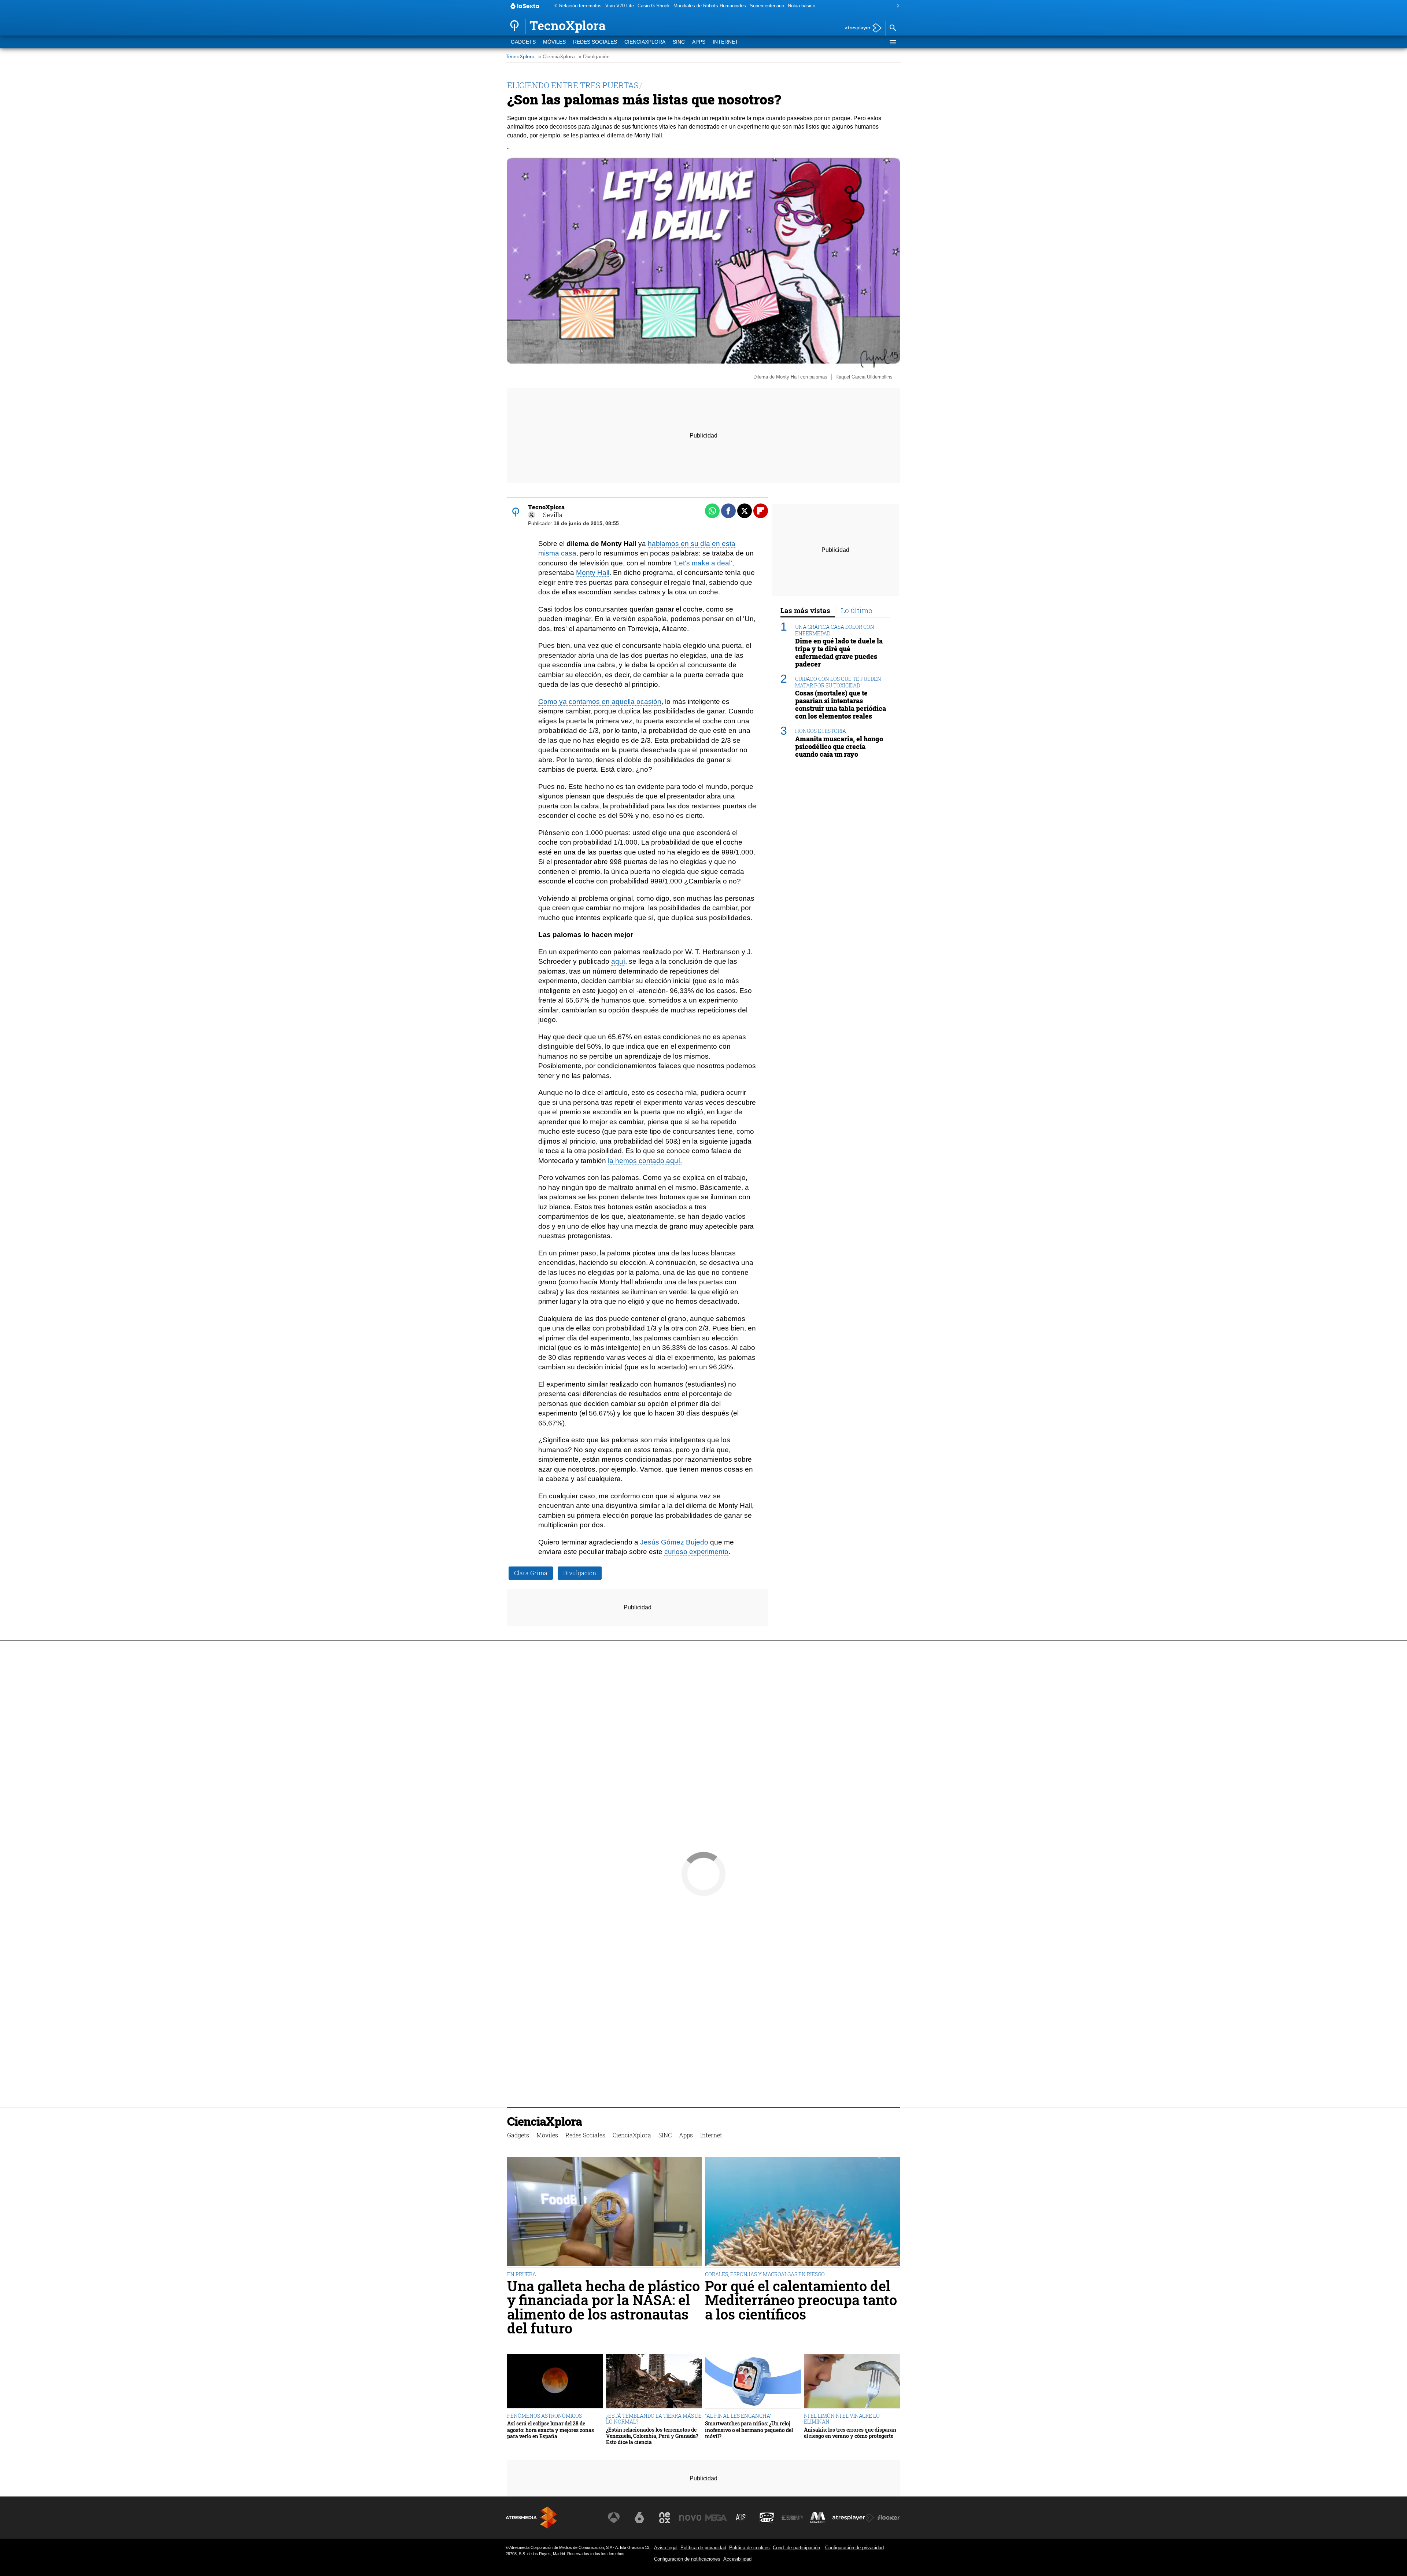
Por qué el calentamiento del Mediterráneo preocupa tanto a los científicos (801, 2300)
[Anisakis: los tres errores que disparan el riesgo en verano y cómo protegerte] (852, 2382)
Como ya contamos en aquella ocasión (600, 702)
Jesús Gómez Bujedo (674, 1542)
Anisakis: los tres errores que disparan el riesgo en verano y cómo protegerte (850, 2433)
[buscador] (893, 28)
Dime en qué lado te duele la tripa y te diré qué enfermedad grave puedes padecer (839, 653)
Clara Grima (531, 1573)
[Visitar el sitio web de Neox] (665, 2518)
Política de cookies (749, 2548)
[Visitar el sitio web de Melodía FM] (818, 2518)
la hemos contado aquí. (645, 1161)
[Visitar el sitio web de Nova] (690, 2518)
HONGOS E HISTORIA (821, 731)
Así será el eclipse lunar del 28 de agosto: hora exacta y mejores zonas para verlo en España (551, 2430)
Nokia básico (802, 6)
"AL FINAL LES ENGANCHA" (738, 2416)
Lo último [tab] (857, 610)
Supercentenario (767, 6)
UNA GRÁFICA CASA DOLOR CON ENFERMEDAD (835, 630)
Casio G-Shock (654, 6)
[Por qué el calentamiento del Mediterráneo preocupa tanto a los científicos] (802, 2212)
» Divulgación (594, 57)
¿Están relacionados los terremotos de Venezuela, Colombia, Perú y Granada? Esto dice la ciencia (652, 2436)
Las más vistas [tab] (805, 610)
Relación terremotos (580, 6)
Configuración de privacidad (854, 2548)
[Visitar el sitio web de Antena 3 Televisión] (614, 2518)
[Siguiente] (896, 6)
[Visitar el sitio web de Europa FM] (792, 2518)
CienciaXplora (645, 42)
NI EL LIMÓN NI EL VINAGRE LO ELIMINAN (842, 2419)
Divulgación (580, 1573)
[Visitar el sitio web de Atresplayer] (853, 2518)
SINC (679, 42)
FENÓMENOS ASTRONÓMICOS (544, 2416)
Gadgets (523, 42)
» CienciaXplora (557, 57)
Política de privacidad (703, 2548)
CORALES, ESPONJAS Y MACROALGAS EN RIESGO (765, 2274)
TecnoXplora (520, 57)
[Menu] (893, 42)
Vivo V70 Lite (620, 6)
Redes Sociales (595, 42)
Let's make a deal (703, 563)
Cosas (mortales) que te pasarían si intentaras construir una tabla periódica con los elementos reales (841, 705)
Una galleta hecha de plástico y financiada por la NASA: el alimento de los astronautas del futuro (603, 2307)
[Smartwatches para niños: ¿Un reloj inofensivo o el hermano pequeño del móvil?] (753, 2382)
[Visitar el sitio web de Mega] (716, 2518)
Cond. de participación (796, 2548)
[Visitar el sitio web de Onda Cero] (767, 2518)
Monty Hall (593, 573)
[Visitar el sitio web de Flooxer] (889, 2518)
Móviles (554, 42)
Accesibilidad (737, 2559)
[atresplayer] (861, 28)
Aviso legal (666, 2548)
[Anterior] (554, 6)
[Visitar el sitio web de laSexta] (639, 2518)
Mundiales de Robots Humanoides (710, 6)
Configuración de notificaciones (687, 2559)
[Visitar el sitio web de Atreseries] (741, 2518)
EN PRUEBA (522, 2274)
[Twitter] (532, 515)
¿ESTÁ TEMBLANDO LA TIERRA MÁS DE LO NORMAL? (654, 2419)
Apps (699, 42)
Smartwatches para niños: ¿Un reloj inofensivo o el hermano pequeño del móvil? (749, 2430)
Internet (725, 42)
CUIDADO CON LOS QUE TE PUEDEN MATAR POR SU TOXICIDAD (838, 682)
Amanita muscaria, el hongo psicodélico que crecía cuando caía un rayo (839, 746)
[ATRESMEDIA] (531, 2518)
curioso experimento (696, 1552)
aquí (618, 961)
